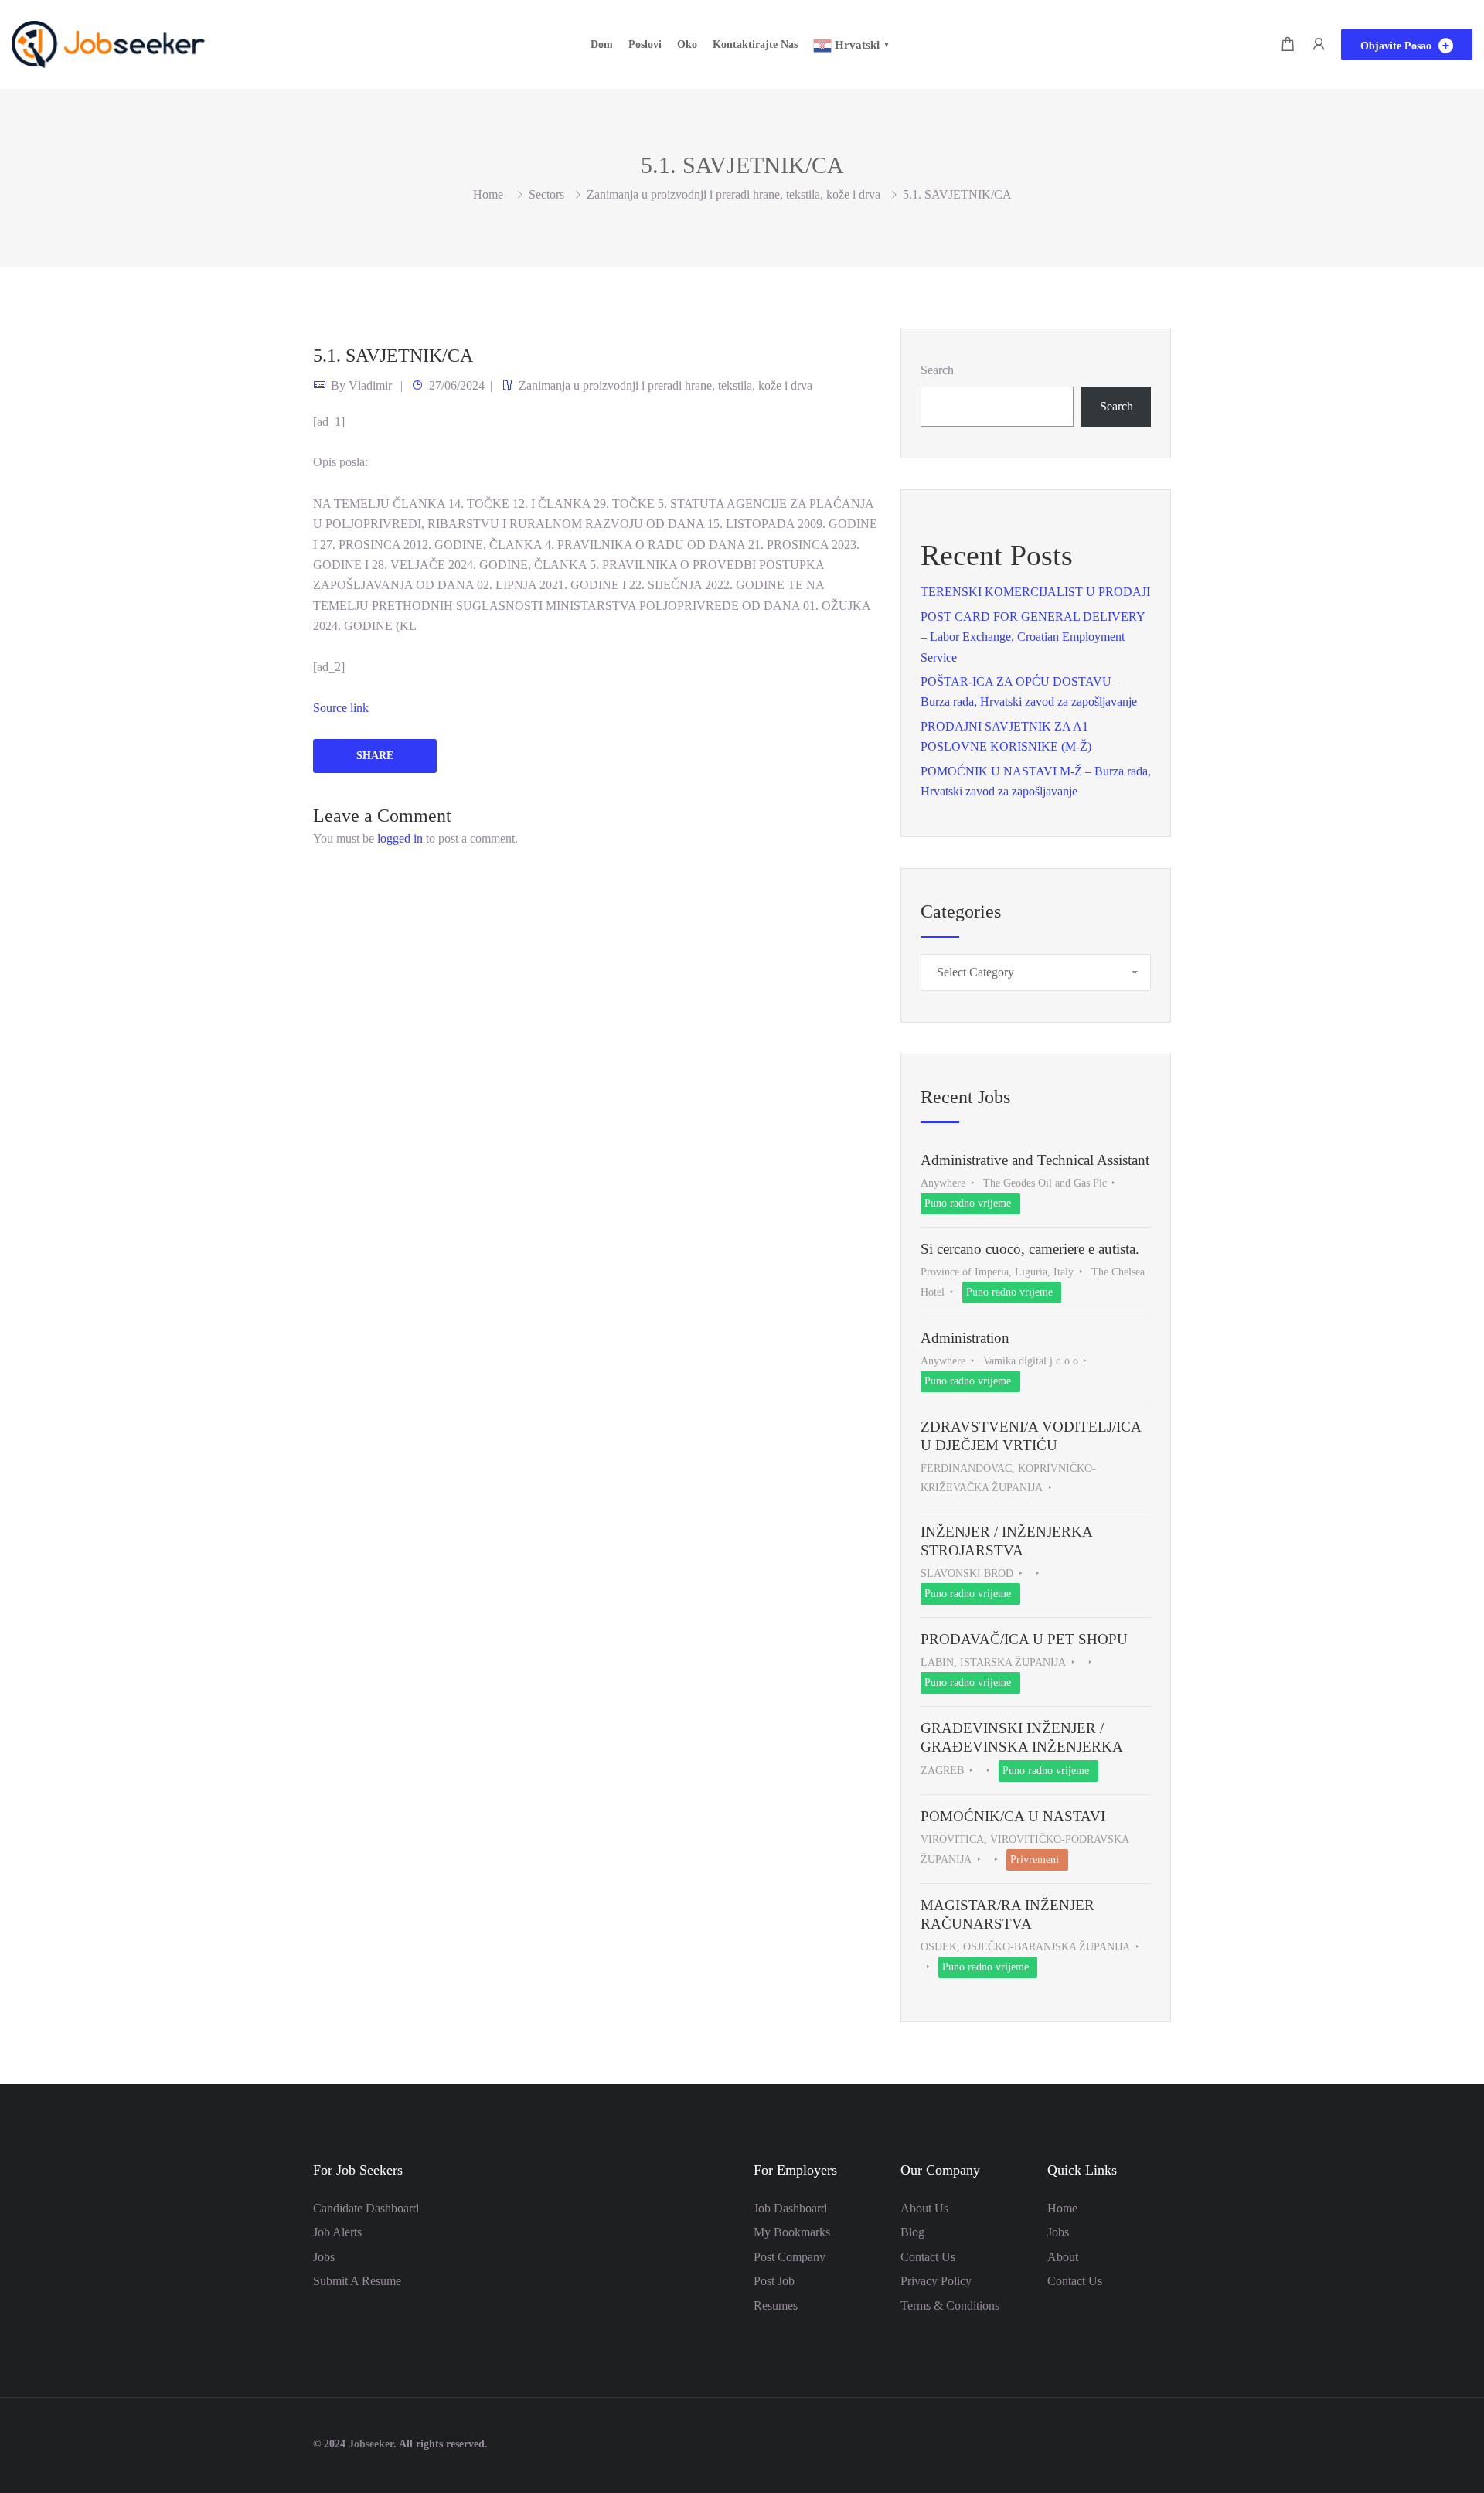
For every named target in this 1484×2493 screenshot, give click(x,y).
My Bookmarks (792, 2232)
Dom (602, 44)
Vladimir (370, 385)
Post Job (774, 2281)
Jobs (324, 2257)
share (375, 756)
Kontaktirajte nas (755, 44)
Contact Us (928, 2257)
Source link (341, 708)
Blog (912, 2232)
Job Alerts (337, 2232)
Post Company (790, 2257)
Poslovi (645, 44)
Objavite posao (1397, 46)
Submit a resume (357, 2281)
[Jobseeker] (108, 43)
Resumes (776, 2306)
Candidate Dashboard (366, 2208)
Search (937, 370)
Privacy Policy (936, 2281)
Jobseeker (371, 2444)
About (1063, 2257)
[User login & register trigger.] (1319, 44)
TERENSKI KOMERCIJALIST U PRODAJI (1035, 592)
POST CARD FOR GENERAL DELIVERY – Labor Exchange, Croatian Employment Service (1033, 637)
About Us (924, 2208)
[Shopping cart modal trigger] (1288, 44)
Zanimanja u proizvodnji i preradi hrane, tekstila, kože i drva (733, 194)
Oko (687, 44)
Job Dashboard (790, 2208)
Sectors (546, 194)
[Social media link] (1157, 2442)
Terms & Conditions (950, 2306)
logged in (400, 838)
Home (1062, 2208)
